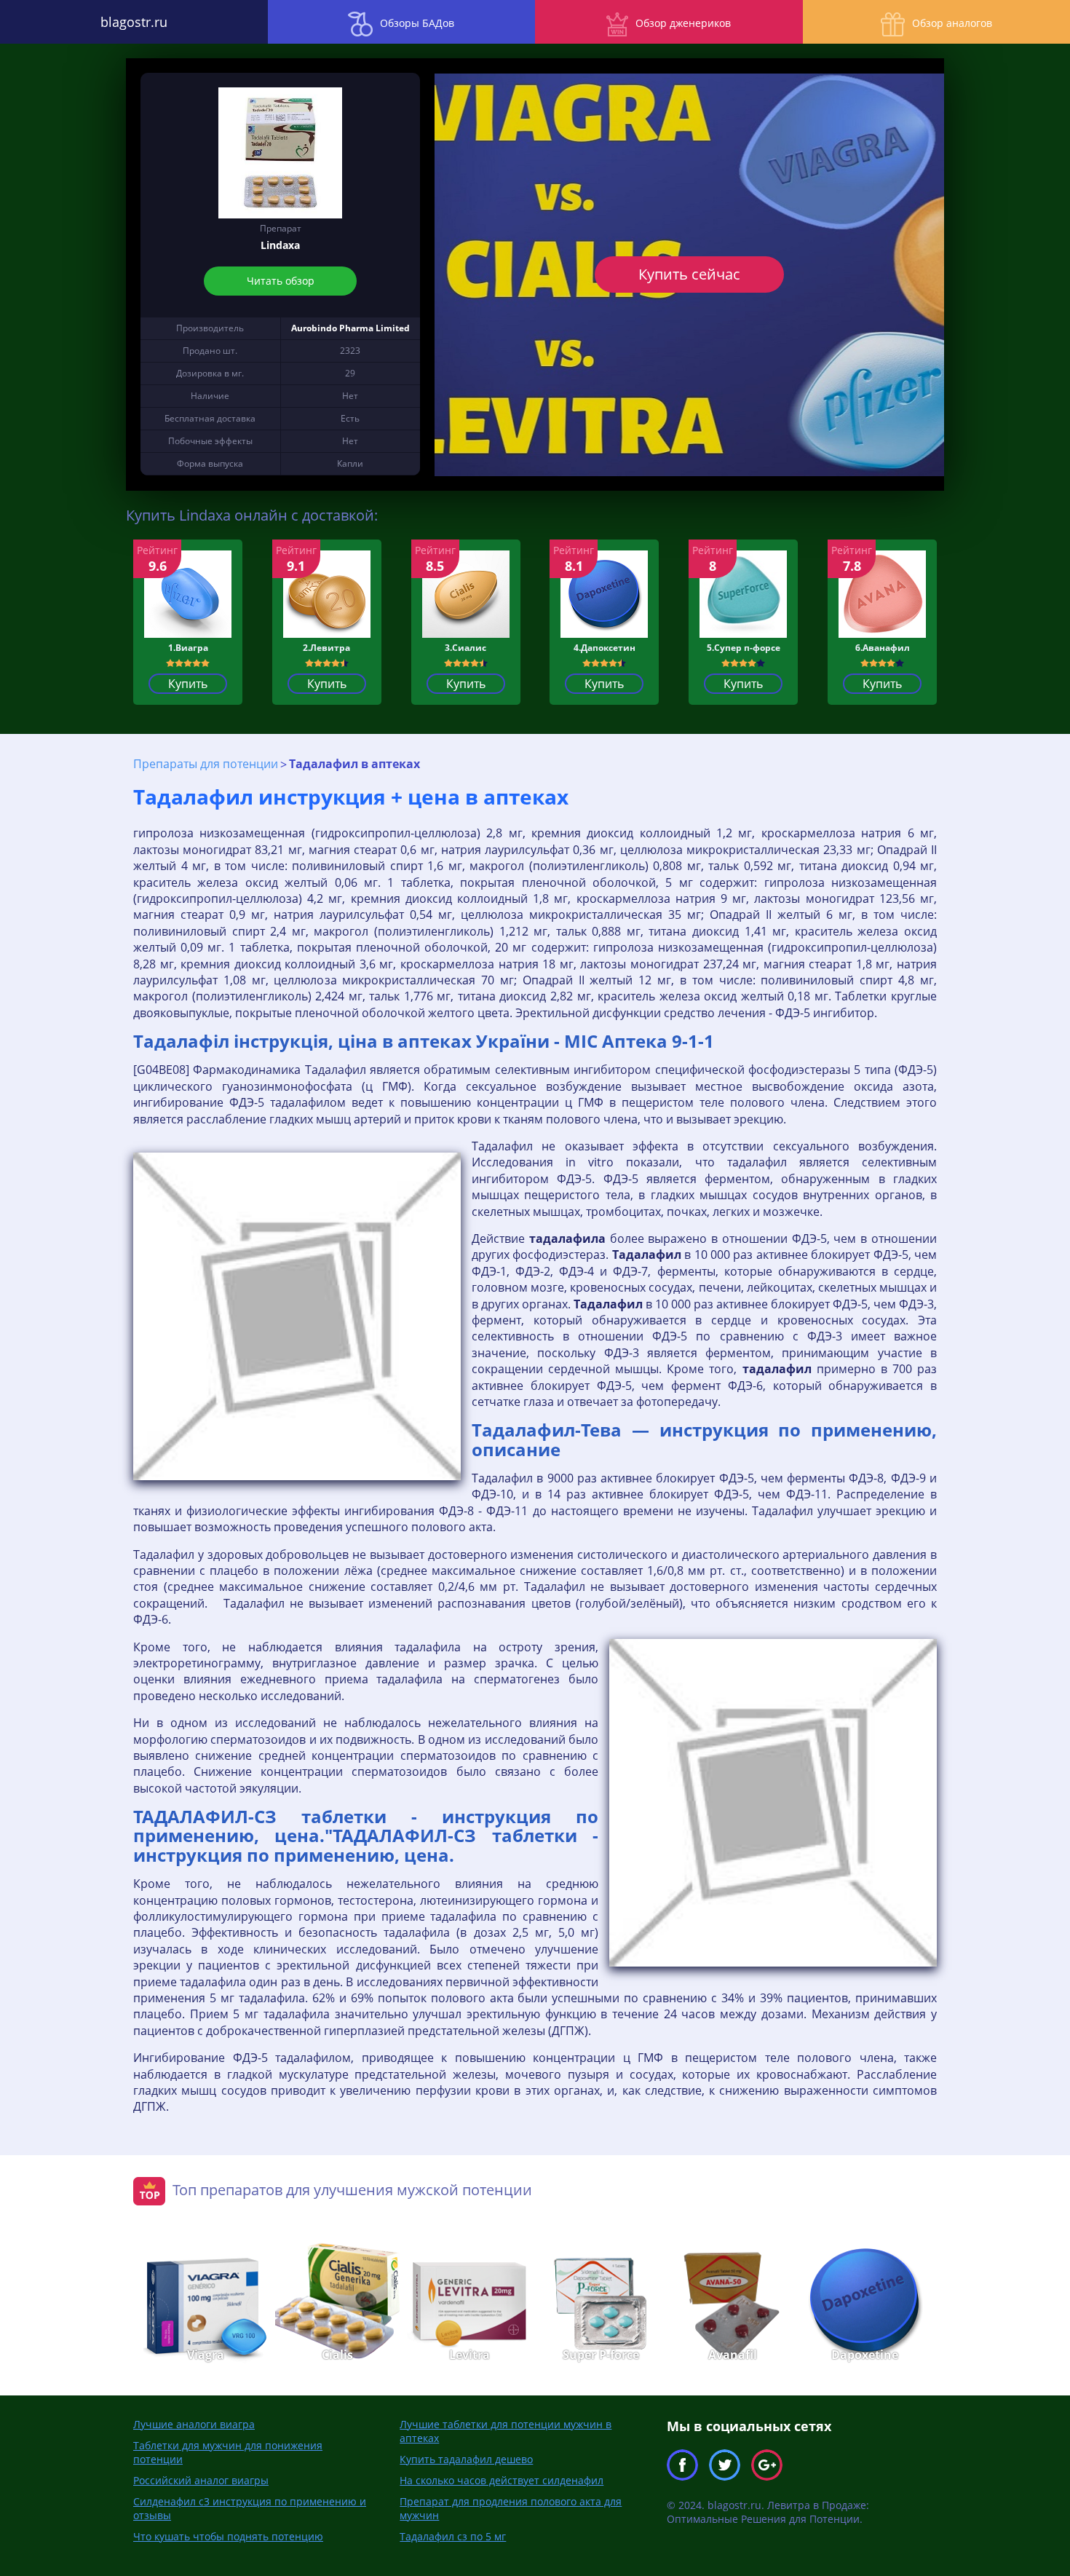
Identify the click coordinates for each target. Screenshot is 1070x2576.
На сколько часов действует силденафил (502, 2480)
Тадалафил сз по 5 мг (453, 2536)
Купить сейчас (689, 274)
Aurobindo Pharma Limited (350, 328)
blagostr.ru (134, 22)
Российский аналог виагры (201, 2480)
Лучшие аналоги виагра (194, 2424)
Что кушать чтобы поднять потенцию (228, 2536)
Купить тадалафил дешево (466, 2459)
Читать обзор (281, 281)
